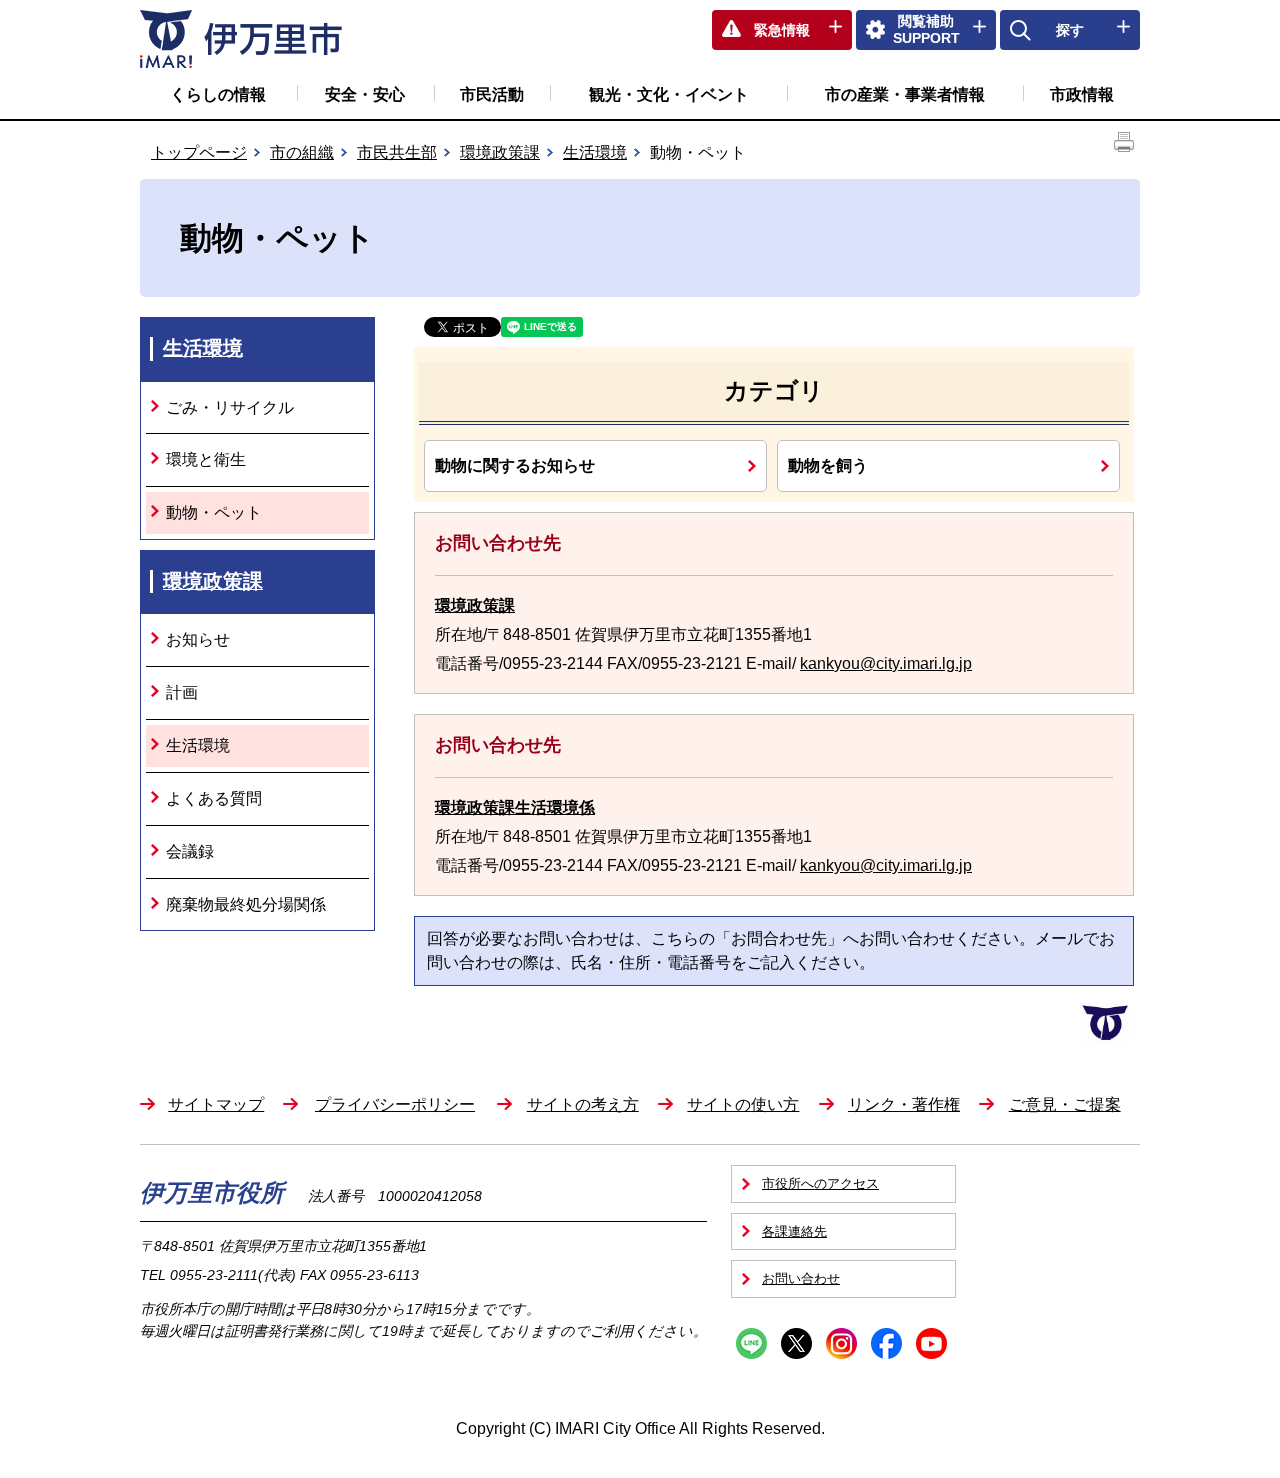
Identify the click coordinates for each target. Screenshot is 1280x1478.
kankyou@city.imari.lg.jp (886, 663)
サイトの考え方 (583, 1104)
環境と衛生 (206, 459)
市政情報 (1082, 94)
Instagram (841, 1343)
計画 (182, 692)
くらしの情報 (218, 94)
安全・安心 (365, 94)
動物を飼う (828, 465)
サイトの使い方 (743, 1104)
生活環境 (595, 152)
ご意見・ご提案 (1065, 1104)
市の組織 (302, 152)
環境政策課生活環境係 (515, 807)
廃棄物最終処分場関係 (246, 904)
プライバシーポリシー (395, 1104)
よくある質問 (214, 798)
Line (751, 1343)
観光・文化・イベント (669, 94)
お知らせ (198, 639)
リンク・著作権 (904, 1104)
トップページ (199, 152)
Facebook (886, 1343)
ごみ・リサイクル (230, 407)
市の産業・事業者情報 (905, 94)
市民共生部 (397, 152)
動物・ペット (214, 512)
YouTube (931, 1343)
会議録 (190, 851)
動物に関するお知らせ (515, 465)
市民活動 (492, 94)
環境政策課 (500, 152)
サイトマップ (216, 1104)
